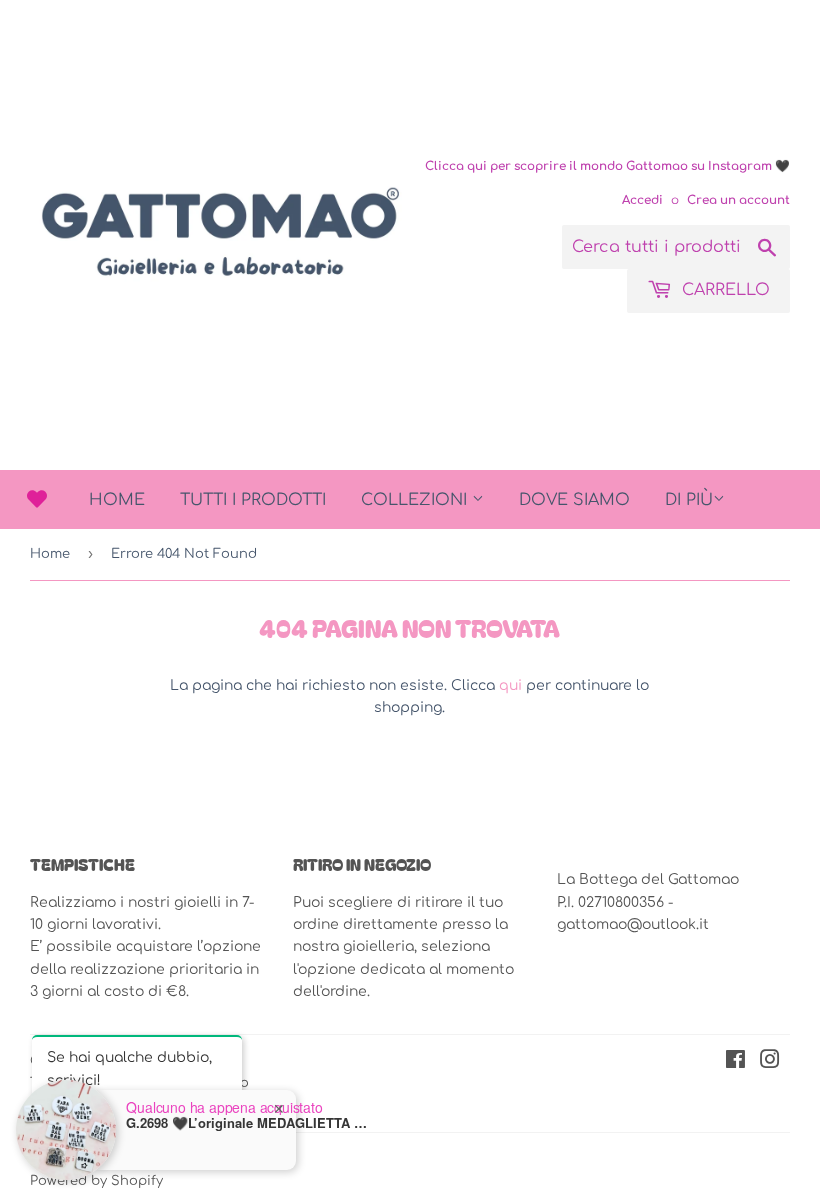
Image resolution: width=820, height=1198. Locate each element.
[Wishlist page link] (37, 499)
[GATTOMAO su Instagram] (770, 1062)
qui (510, 685)
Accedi (642, 200)
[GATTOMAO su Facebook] (735, 1062)
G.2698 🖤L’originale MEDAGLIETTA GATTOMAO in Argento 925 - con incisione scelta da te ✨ (251, 1121)
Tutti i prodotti (253, 500)
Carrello (723, 290)
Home (117, 500)
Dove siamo (574, 500)
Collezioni (416, 500)
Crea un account (738, 200)
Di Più (689, 500)
